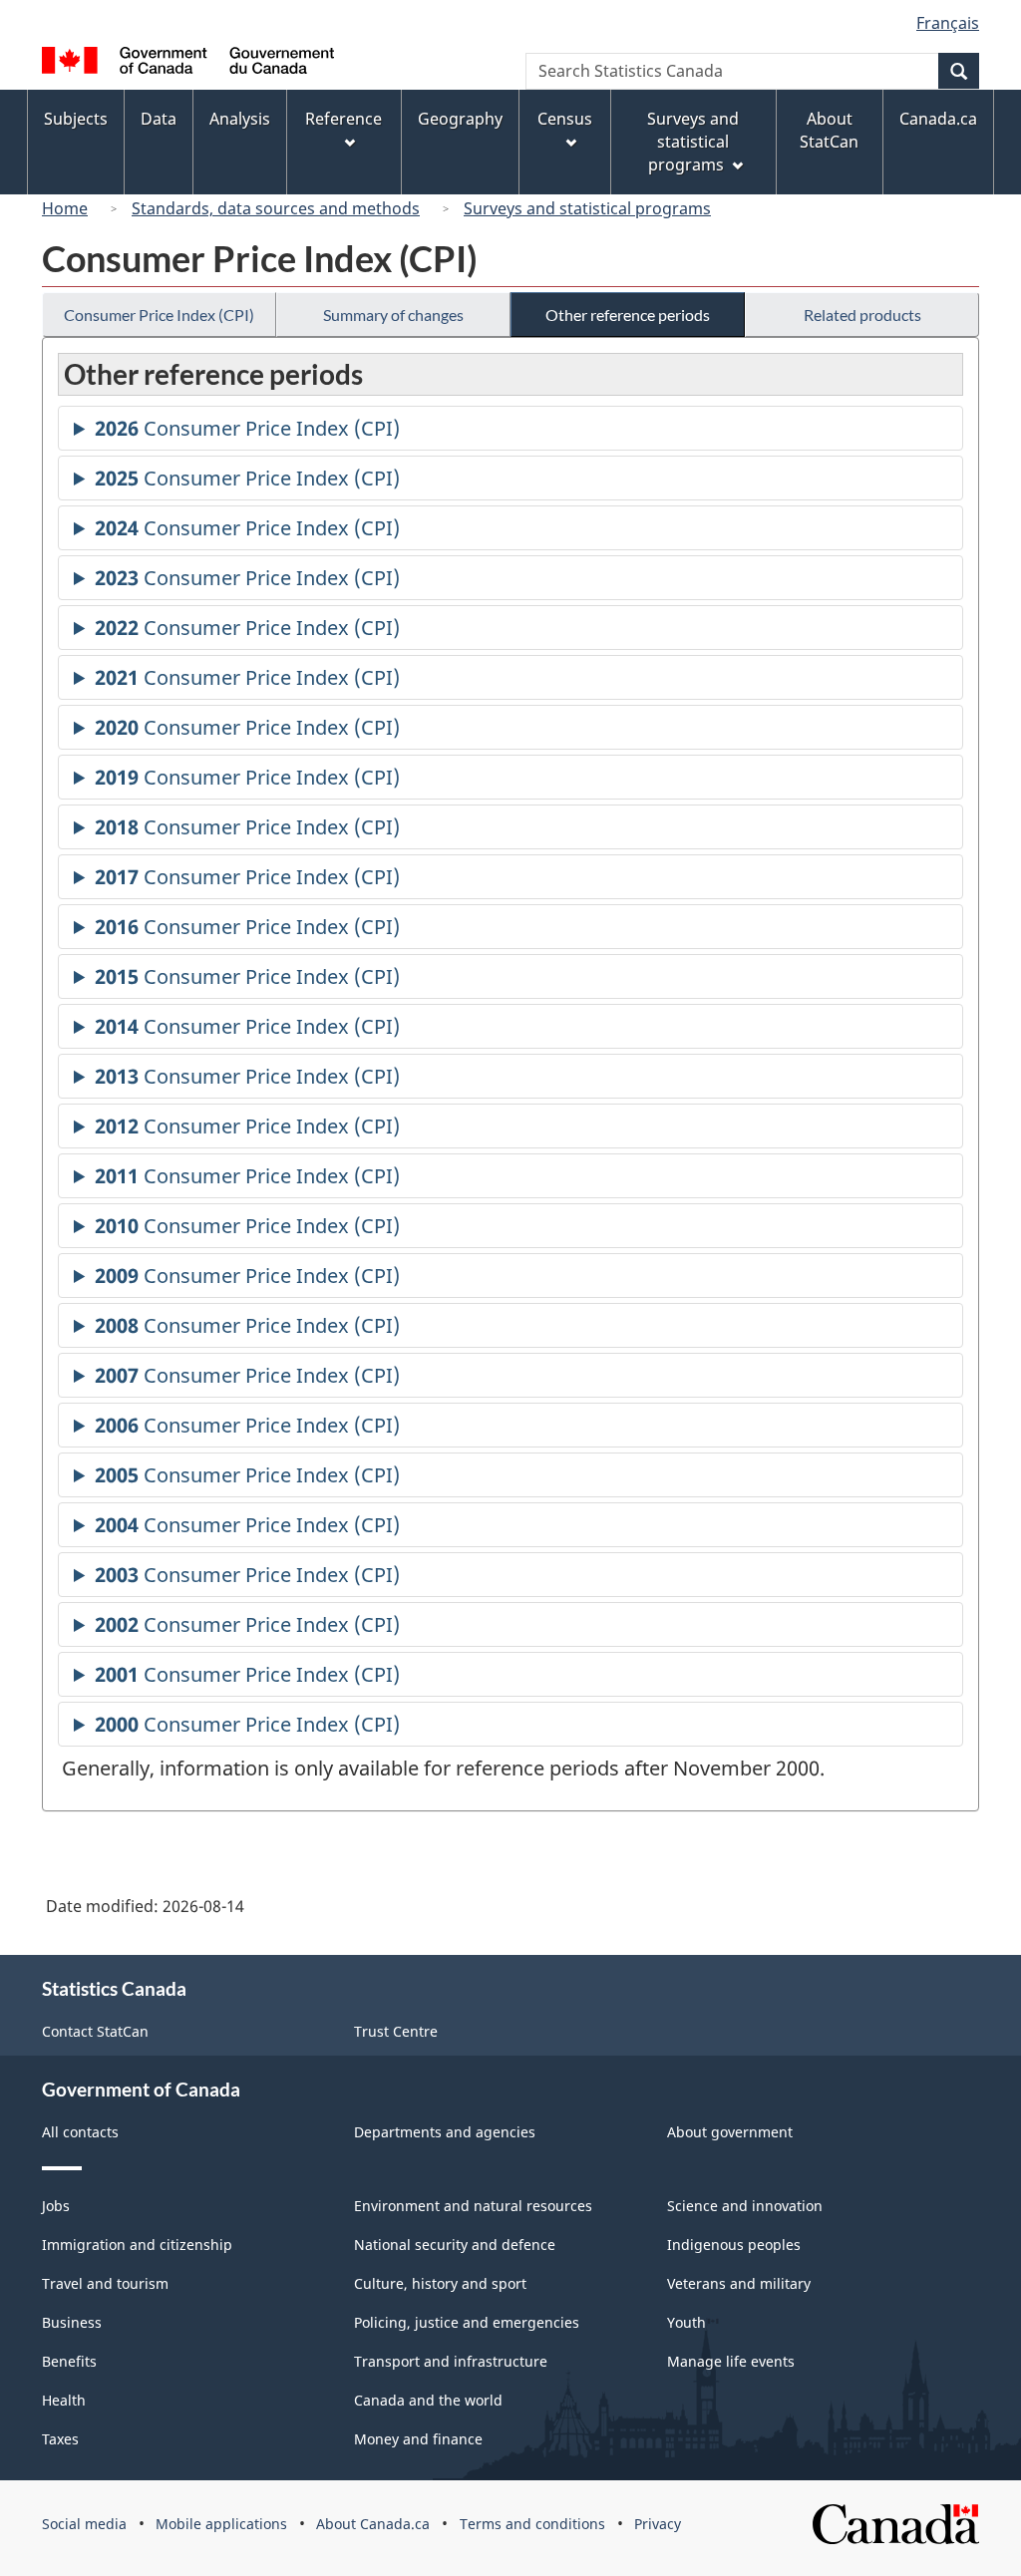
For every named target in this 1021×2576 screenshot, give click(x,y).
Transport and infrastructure (451, 2361)
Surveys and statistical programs (587, 208)
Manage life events (731, 2361)
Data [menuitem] (159, 119)
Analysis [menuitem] (240, 119)
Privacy (658, 2524)
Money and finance (418, 2439)
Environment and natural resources (473, 2206)
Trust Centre (396, 2031)
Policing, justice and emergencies (467, 2322)
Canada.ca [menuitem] (938, 119)
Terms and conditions (532, 2524)
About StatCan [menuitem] (829, 130)
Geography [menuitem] (460, 119)
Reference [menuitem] (343, 119)
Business (72, 2322)
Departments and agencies (445, 2132)
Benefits (69, 2361)
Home (65, 208)
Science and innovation (745, 2206)
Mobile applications (221, 2524)
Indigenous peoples (734, 2245)
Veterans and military (739, 2283)
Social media (84, 2524)
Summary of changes (393, 315)
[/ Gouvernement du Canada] (188, 63)
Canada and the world (428, 2400)
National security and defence (455, 2245)
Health (64, 2400)
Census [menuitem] (565, 119)
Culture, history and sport (440, 2283)
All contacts (80, 2132)
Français (948, 23)
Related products (862, 315)
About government (730, 2132)
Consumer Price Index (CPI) (159, 315)
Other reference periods (628, 315)
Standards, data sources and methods (276, 208)
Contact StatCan (95, 2031)
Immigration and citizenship (137, 2245)
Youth (686, 2322)
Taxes (60, 2439)
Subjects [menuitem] (76, 119)
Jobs (56, 2206)
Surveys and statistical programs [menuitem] (693, 142)
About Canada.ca (373, 2524)
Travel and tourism (105, 2283)
